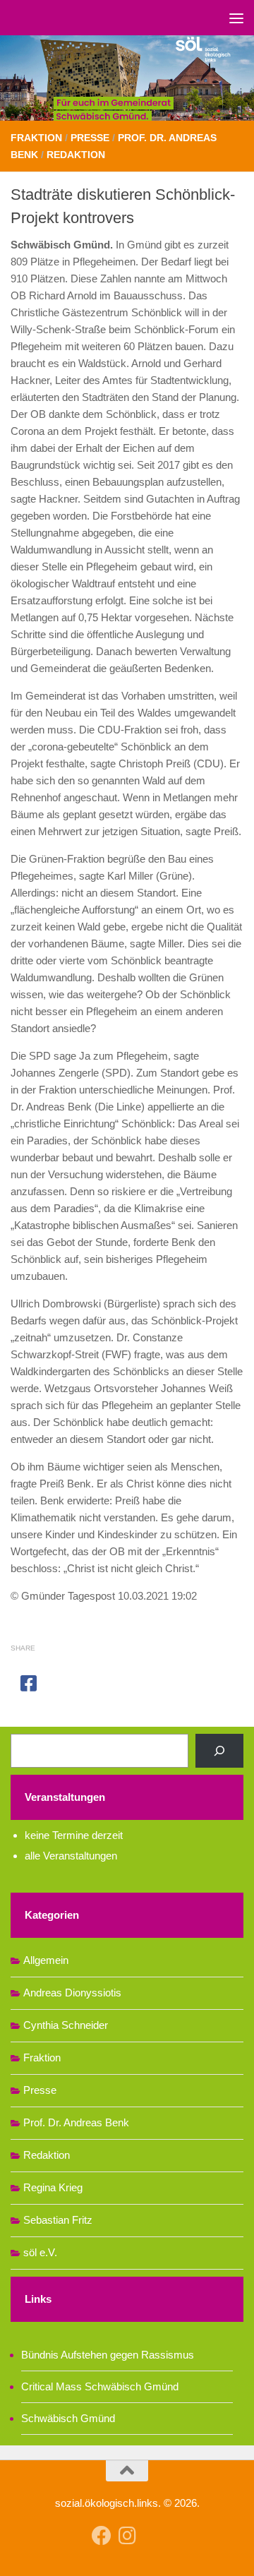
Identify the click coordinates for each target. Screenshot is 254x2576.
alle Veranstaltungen (71, 1856)
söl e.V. (40, 2252)
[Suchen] (219, 1751)
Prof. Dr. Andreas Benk (76, 2122)
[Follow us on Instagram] (127, 2536)
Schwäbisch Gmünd (68, 2418)
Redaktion (76, 155)
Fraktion (36, 138)
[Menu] (236, 18)
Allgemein (46, 1960)
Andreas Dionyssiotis (72, 1993)
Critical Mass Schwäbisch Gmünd (100, 2386)
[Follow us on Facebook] (102, 2536)
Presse (90, 138)
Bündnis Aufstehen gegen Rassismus (108, 2355)
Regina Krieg (53, 2187)
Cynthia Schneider (66, 2025)
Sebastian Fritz (58, 2220)
